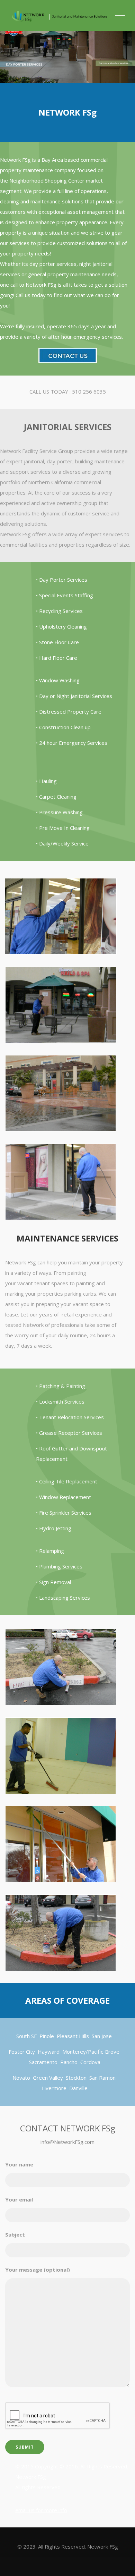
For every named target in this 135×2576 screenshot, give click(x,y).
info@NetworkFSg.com (67, 2142)
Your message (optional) (38, 2270)
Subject (15, 2234)
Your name (19, 2164)
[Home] (60, 16)
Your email (19, 2199)
